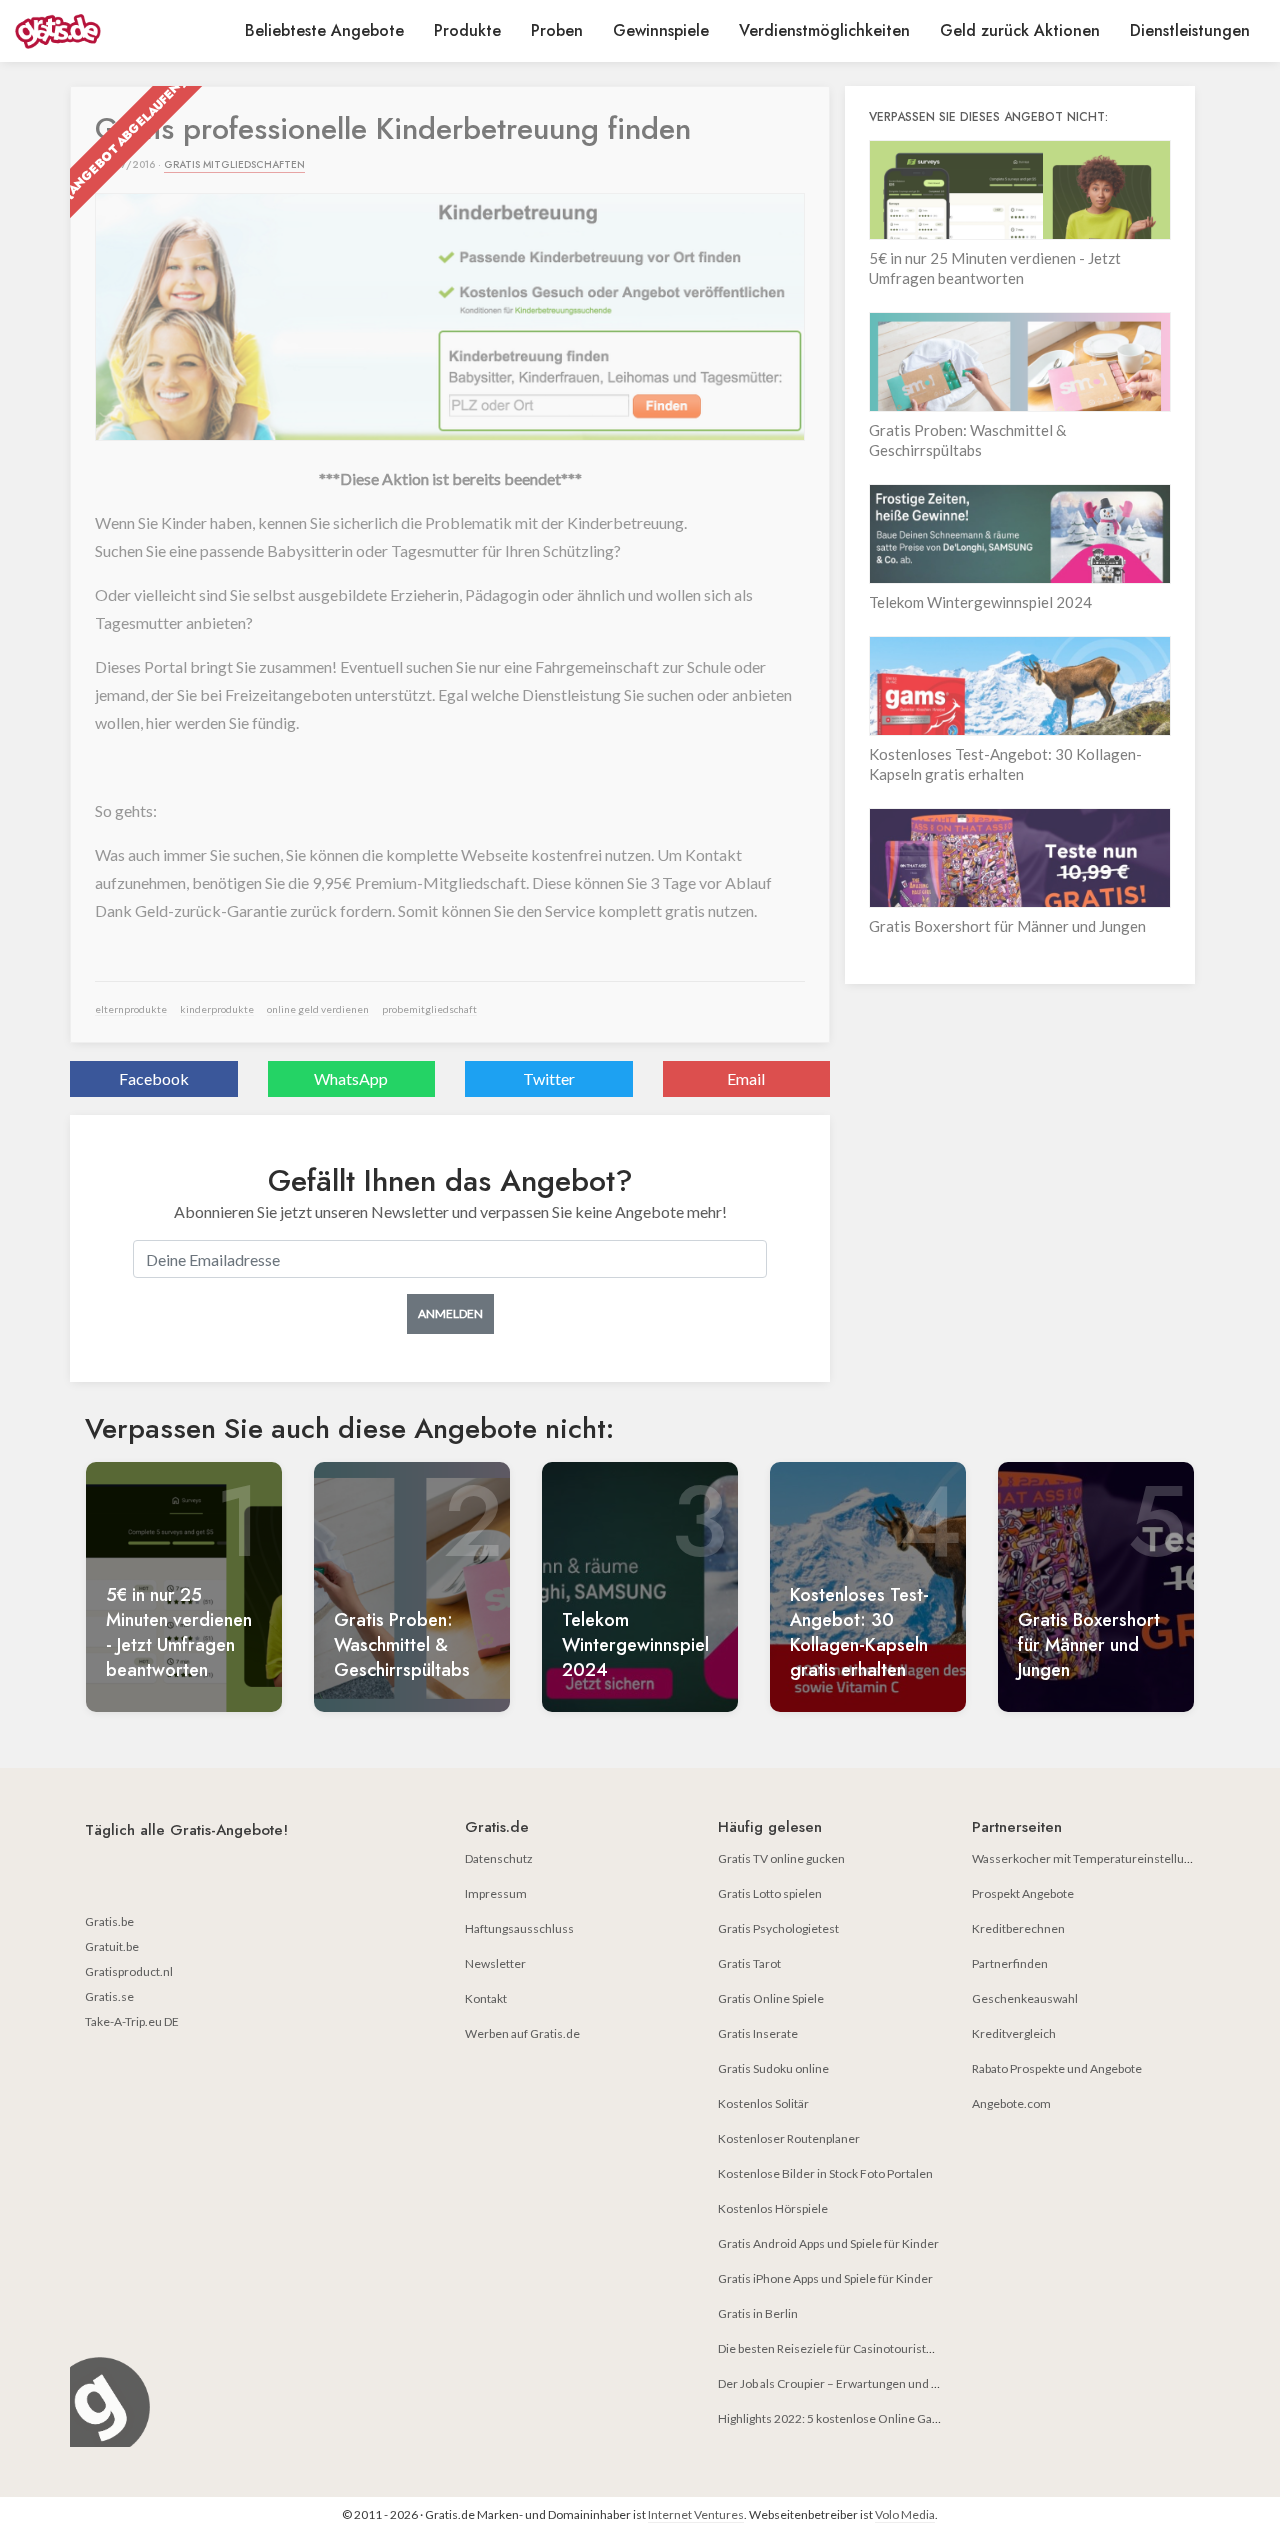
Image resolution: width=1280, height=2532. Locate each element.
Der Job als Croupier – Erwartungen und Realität (844, 2383)
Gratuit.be (112, 1946)
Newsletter (495, 1963)
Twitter (549, 1078)
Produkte (467, 30)
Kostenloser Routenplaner (789, 2138)
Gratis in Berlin (758, 2313)
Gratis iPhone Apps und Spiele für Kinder (825, 2278)
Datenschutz (499, 1858)
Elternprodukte (131, 1009)
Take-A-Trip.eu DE (132, 2021)
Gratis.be (109, 1921)
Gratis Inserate (758, 2033)
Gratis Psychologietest (778, 1928)
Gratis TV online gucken (781, 1858)
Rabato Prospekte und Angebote (1057, 2068)
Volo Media (905, 2514)
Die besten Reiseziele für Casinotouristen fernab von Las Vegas (885, 2348)
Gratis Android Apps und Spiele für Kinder (828, 2243)
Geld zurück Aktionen (1020, 30)
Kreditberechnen (1018, 1928)
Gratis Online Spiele (771, 1998)
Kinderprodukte (217, 1009)
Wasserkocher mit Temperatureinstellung (1084, 1858)
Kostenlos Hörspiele (773, 2208)
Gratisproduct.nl (129, 1971)
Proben (557, 30)
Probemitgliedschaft (429, 1009)
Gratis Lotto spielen (770, 1893)
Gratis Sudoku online (773, 2068)
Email (746, 1078)
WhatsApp (351, 1078)
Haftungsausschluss (519, 1928)
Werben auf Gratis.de (522, 2033)
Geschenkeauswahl (1025, 1998)
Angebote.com (1011, 2103)
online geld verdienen (318, 1009)
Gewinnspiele (661, 30)
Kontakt (486, 1998)
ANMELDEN (450, 1313)
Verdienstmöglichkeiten (824, 30)
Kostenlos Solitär (763, 2103)
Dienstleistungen (1190, 30)
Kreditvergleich (1014, 2033)
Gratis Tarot (749, 1963)
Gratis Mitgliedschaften (234, 164)
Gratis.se (109, 1996)
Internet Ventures (696, 2514)
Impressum (496, 1893)
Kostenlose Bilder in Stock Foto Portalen (825, 2173)
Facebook (154, 1078)
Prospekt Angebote (1023, 1893)
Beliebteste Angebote (324, 30)
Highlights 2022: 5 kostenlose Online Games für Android (869, 2418)
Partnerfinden (1010, 1963)
